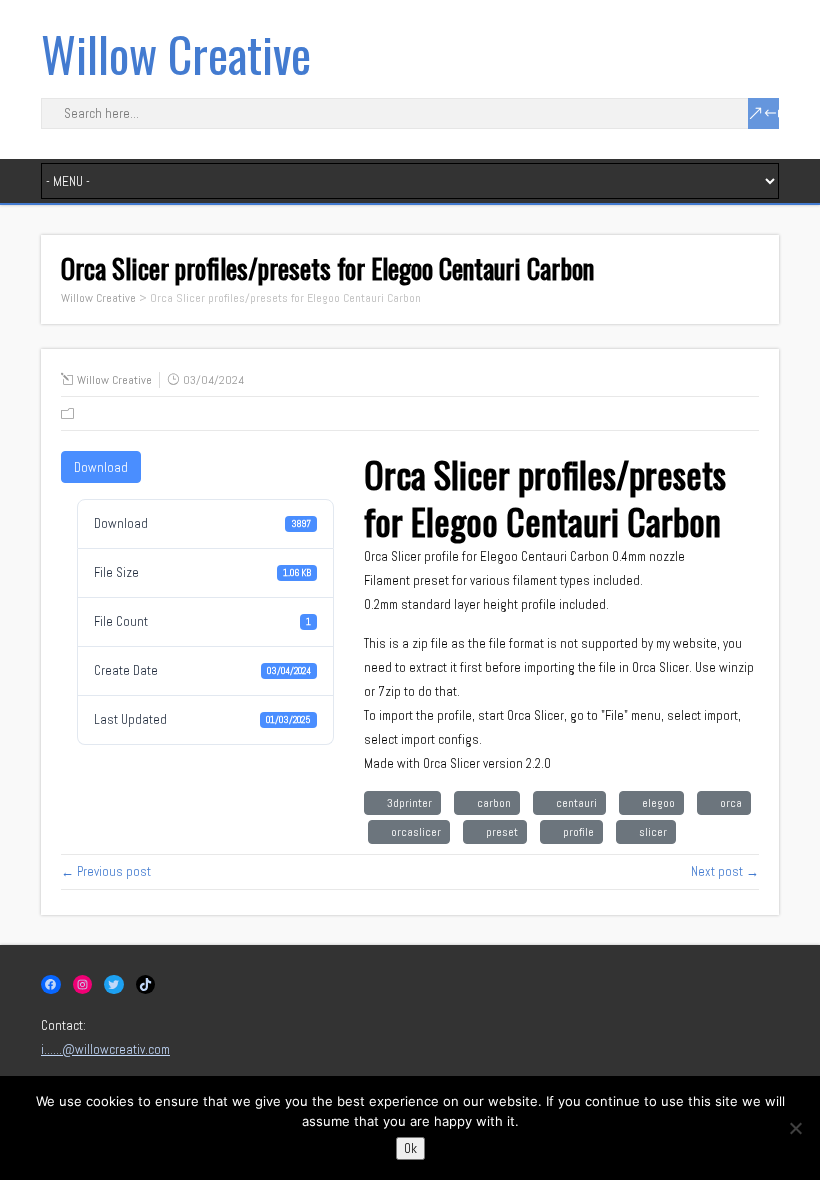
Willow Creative (176, 53)
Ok (410, 1148)
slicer (650, 832)
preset (499, 832)
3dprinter (406, 803)
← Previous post (106, 871)
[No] (795, 1128)
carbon (491, 803)
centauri (573, 803)
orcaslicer (413, 832)
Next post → (725, 871)
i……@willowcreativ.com (105, 1049)
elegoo (655, 803)
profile (575, 832)
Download (101, 467)
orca (728, 803)
